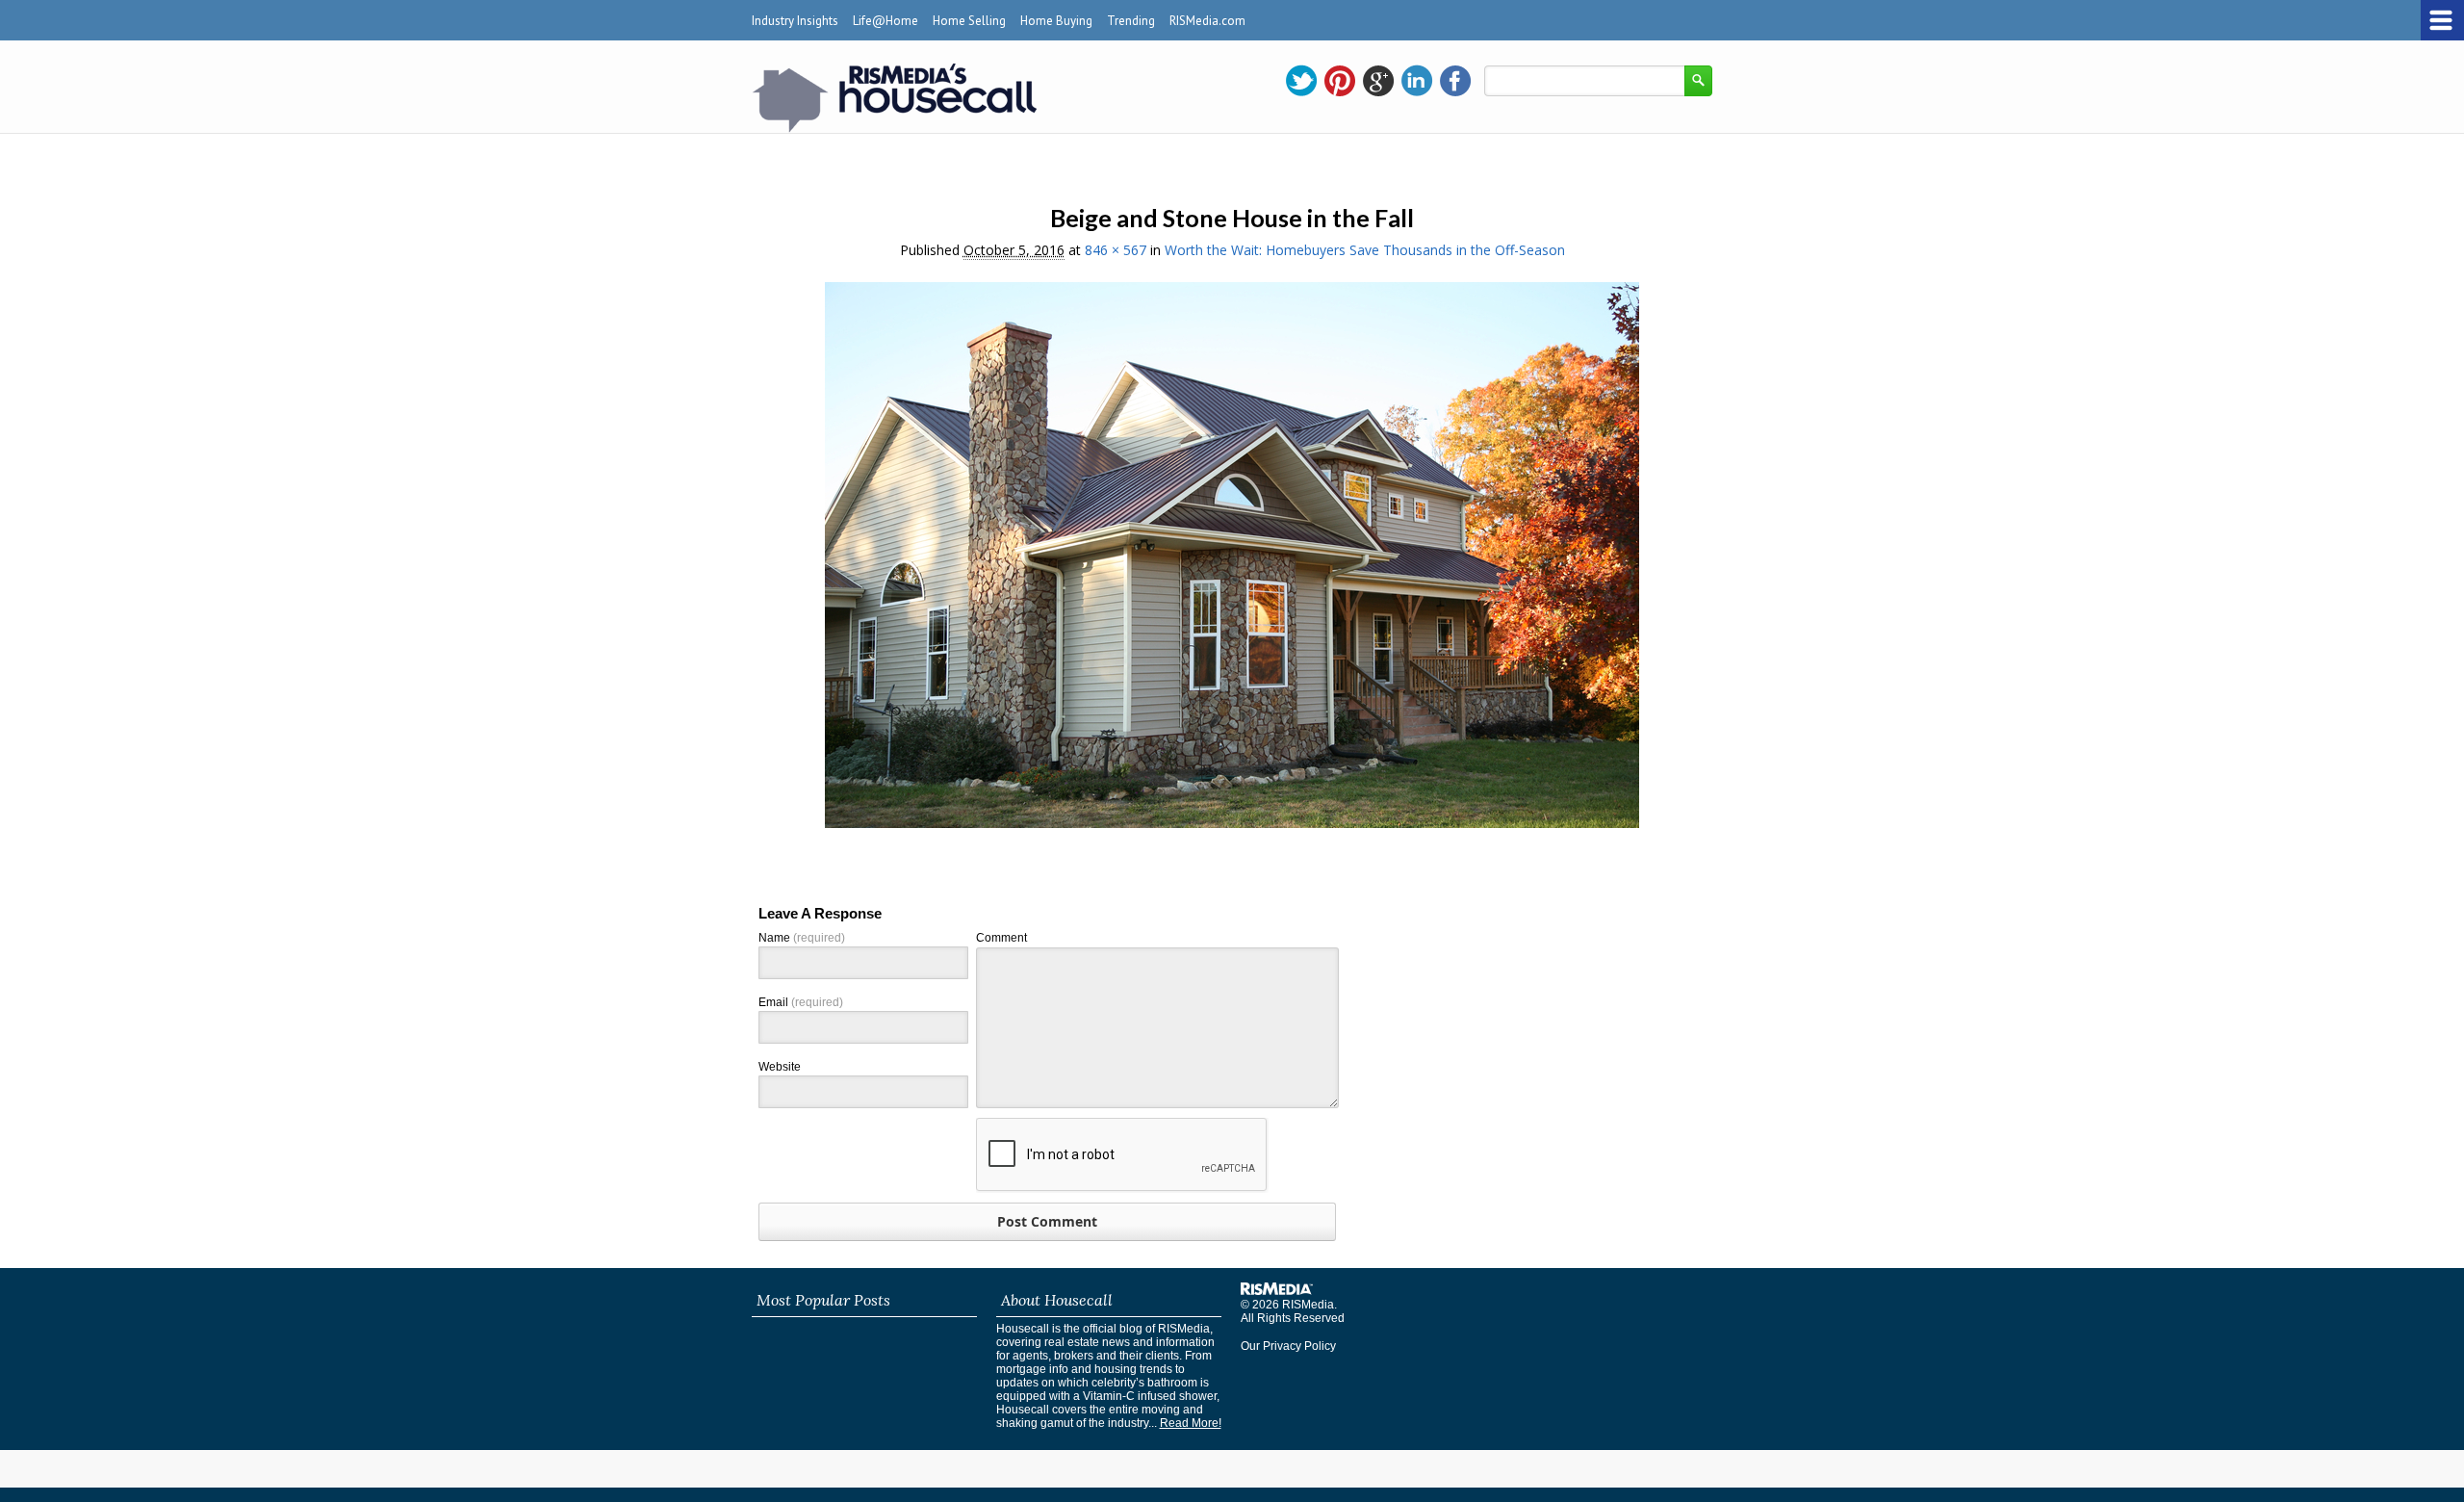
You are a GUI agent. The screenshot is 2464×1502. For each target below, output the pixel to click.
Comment (1001, 938)
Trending (1131, 21)
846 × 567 (1116, 250)
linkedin (1417, 81)
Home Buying (1056, 21)
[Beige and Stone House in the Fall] (1232, 823)
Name (802, 938)
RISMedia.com (1207, 21)
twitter (1301, 81)
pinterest (1340, 81)
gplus (1378, 81)
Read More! (1191, 1423)
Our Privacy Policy (1288, 1346)
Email (801, 1002)
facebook (1455, 81)
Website (780, 1067)
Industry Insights (795, 21)
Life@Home (885, 21)
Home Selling (969, 21)
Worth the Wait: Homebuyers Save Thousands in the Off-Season (1365, 250)
